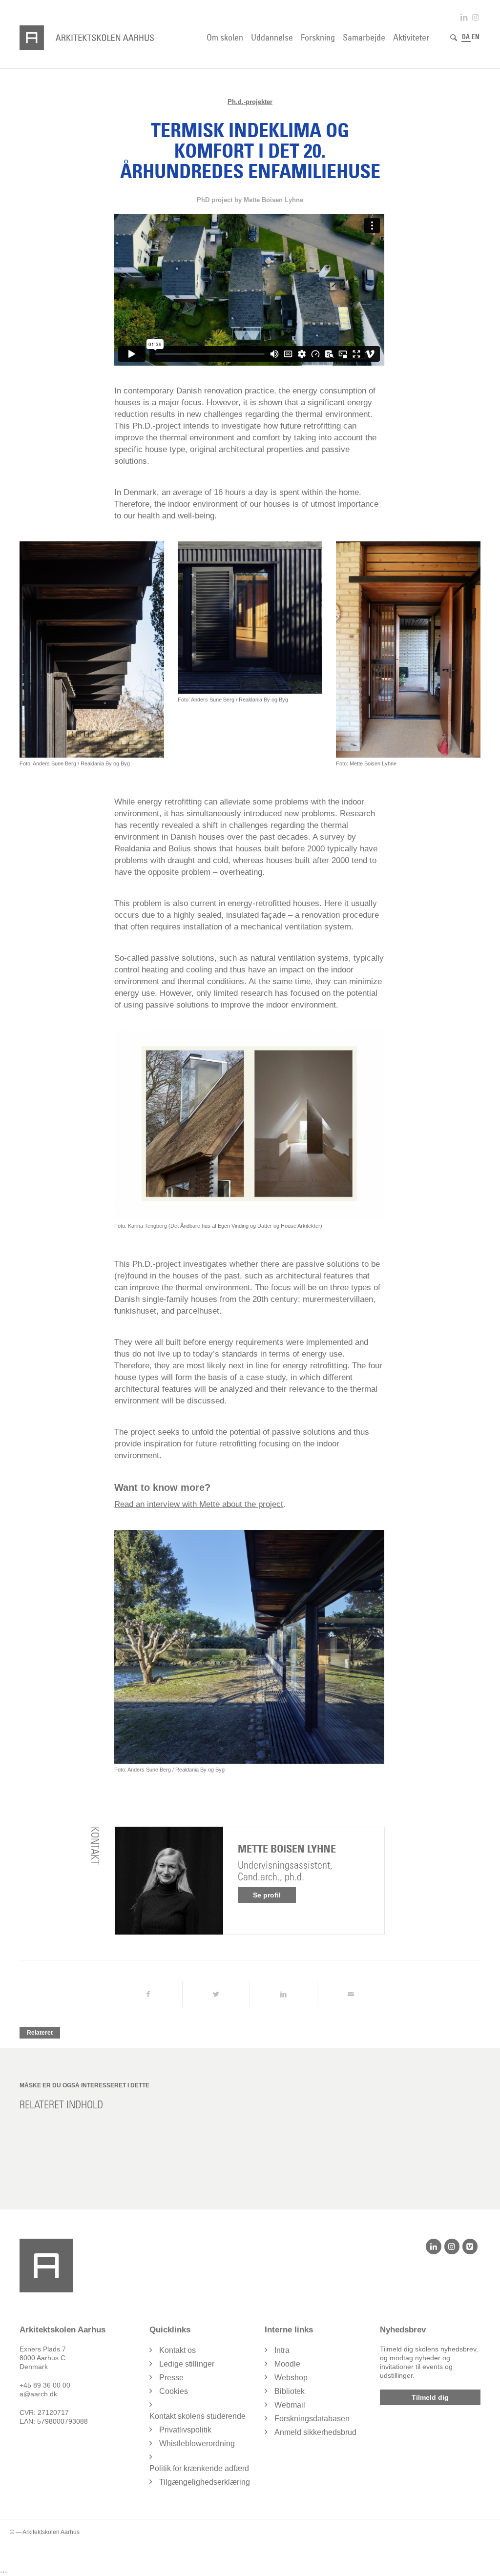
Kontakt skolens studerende (198, 2416)
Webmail (290, 2405)
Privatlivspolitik (185, 2430)
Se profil (267, 1895)
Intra (282, 2350)
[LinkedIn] (433, 2246)
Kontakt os (177, 2350)
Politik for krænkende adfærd (199, 2468)
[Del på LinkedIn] (283, 1994)
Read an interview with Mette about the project (199, 1504)
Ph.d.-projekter (250, 102)
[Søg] (454, 38)
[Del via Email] (351, 1994)
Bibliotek (290, 2391)
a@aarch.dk (38, 2394)
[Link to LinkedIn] (464, 17)
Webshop (291, 2378)
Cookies (174, 2391)
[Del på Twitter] (216, 1994)
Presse (171, 2378)
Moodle (287, 2364)
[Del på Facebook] (148, 1994)
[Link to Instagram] (476, 17)
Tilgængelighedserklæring (205, 2482)
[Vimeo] (470, 2246)
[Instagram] (452, 2246)
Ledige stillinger (187, 2364)
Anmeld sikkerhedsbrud (315, 2432)
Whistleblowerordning (197, 2443)
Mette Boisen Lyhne (287, 1849)
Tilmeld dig (430, 2397)
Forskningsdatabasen (312, 2419)
